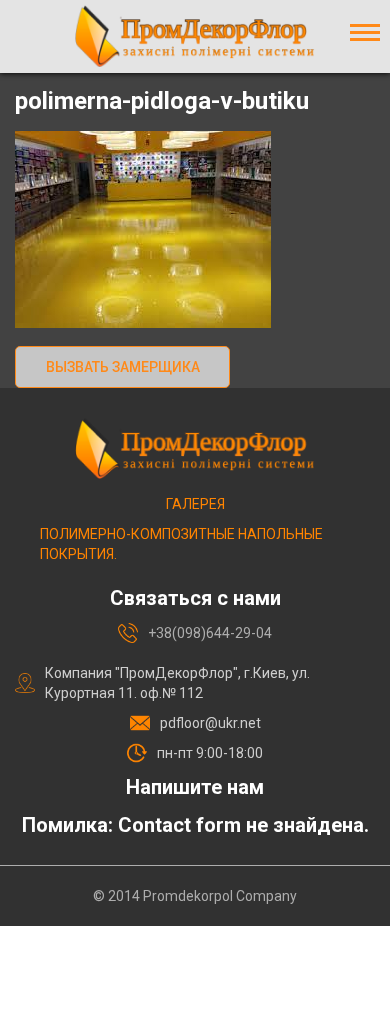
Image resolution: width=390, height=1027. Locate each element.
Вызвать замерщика (123, 367)
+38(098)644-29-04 (210, 633)
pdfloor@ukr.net (210, 723)
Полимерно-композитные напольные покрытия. (181, 544)
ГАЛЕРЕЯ (195, 504)
